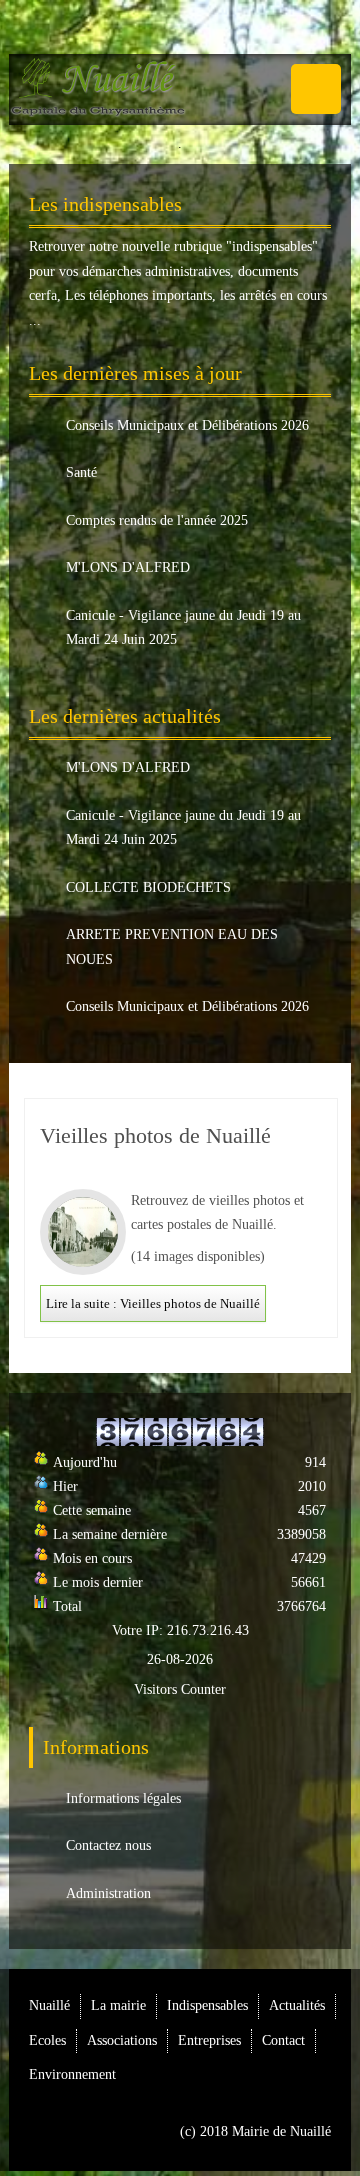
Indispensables (207, 2005)
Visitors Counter (180, 1689)
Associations (122, 2040)
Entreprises (209, 2040)
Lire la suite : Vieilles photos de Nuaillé (153, 1303)
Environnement (72, 2074)
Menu (316, 89)
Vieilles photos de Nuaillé (155, 1135)
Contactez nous (108, 1845)
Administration (108, 1893)
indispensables (272, 246)
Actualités (297, 2005)
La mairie (118, 2005)
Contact (283, 2040)
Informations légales (123, 1798)
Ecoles (47, 2040)
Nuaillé (49, 2005)
